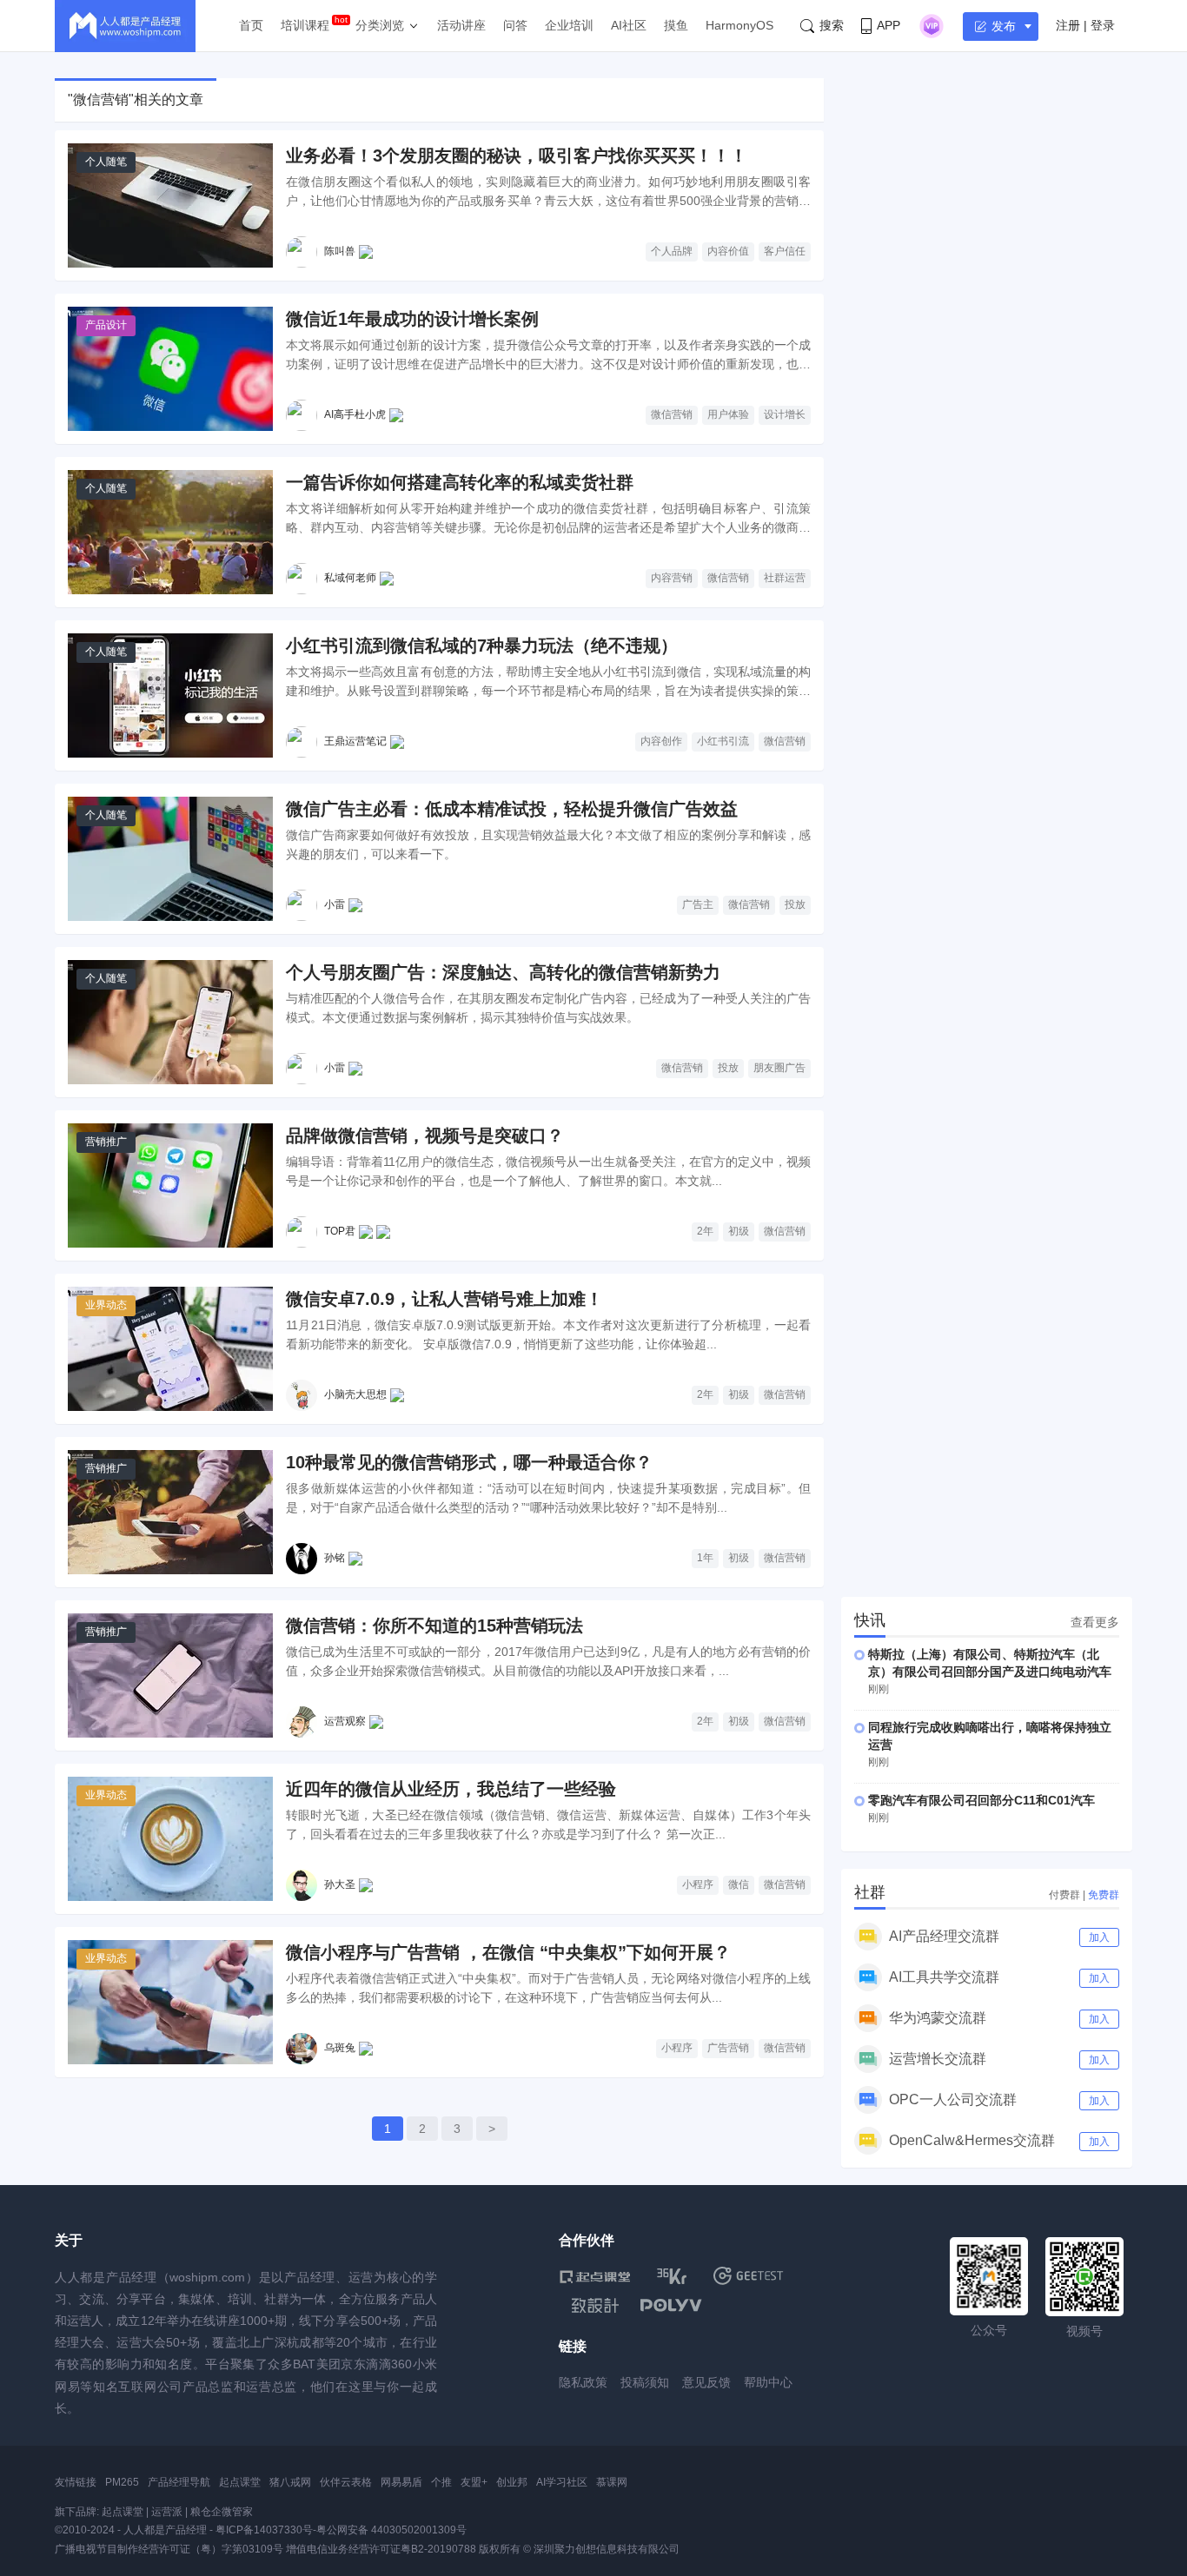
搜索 (832, 25)
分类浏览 (380, 25)
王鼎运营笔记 (355, 741)
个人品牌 (672, 251)
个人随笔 (106, 162)
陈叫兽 (340, 251)
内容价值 (728, 251)
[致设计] (595, 2306)
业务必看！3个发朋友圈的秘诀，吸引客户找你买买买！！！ (517, 156)
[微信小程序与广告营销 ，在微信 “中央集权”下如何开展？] (170, 2002)
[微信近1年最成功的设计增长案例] (170, 369)
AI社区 (629, 25)
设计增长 (785, 414)
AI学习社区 (562, 2482)
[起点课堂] (595, 2276)
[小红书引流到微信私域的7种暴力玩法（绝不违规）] (170, 695)
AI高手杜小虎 (355, 414)
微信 (739, 1884)
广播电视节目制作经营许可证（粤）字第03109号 (169, 2549)
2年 (705, 1231)
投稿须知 (645, 2382)
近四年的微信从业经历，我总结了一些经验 (451, 1789)
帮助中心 (768, 2382)
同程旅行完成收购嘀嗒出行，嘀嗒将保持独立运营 (990, 1736)
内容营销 (672, 578)
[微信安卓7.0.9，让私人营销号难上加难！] (170, 1349)
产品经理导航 (179, 2482)
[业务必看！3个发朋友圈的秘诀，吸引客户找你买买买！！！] (170, 205)
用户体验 (728, 414)
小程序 (698, 1884)
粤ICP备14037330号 (264, 2530)
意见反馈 (706, 2382)
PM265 (122, 2482)
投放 (795, 904)
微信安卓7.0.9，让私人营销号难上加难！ (444, 1299)
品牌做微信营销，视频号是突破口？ (425, 1136)
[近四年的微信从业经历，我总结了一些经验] (170, 1839)
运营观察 (345, 1721)
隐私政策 (583, 2382)
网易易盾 (401, 2482)
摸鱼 (676, 25)
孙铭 (335, 1558)
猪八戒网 (290, 2482)
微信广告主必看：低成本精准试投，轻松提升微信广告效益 (512, 809)
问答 (515, 25)
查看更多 (1095, 1622)
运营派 (167, 2512)
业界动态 (106, 1305)
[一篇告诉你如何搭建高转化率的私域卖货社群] (170, 532)
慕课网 (612, 2482)
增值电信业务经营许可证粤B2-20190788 (381, 2549)
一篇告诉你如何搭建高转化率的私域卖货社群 (460, 482)
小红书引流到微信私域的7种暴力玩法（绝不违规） (482, 646)
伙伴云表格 (346, 2482)
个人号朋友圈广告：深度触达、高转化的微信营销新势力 (503, 972)
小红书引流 (723, 741)
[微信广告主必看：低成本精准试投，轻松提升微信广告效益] (170, 859)
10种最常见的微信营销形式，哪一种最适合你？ (469, 1462)
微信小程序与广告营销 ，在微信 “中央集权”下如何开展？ (508, 1952)
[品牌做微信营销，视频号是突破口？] (170, 1185)
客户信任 (785, 251)
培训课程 (305, 25)
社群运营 (785, 578)
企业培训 (569, 25)
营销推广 (106, 1142)
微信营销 (672, 414)
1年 (705, 1558)
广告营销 (728, 2048)
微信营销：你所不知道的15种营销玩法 (434, 1626)
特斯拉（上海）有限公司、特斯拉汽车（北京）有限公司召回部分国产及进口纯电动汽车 (990, 1663)
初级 (739, 1231)
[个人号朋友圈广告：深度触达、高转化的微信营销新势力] (170, 1022)
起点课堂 (240, 2482)
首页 (251, 25)
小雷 (335, 904)
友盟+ (474, 2482)
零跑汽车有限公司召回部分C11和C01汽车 (981, 1800)
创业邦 (512, 2482)
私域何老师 (350, 578)
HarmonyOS (739, 25)
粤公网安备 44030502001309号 (391, 2530)
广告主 (698, 904)
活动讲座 (461, 25)
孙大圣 (340, 1884)
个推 (441, 2482)
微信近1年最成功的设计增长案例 (412, 319)
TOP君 (340, 1231)
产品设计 (106, 325)
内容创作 (661, 741)
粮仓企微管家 (222, 2512)
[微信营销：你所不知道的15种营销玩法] (170, 1675)
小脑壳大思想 (355, 1394)
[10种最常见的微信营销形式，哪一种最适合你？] (170, 1512)
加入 (1099, 1937)
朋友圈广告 (779, 1068)
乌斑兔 (340, 2048)
